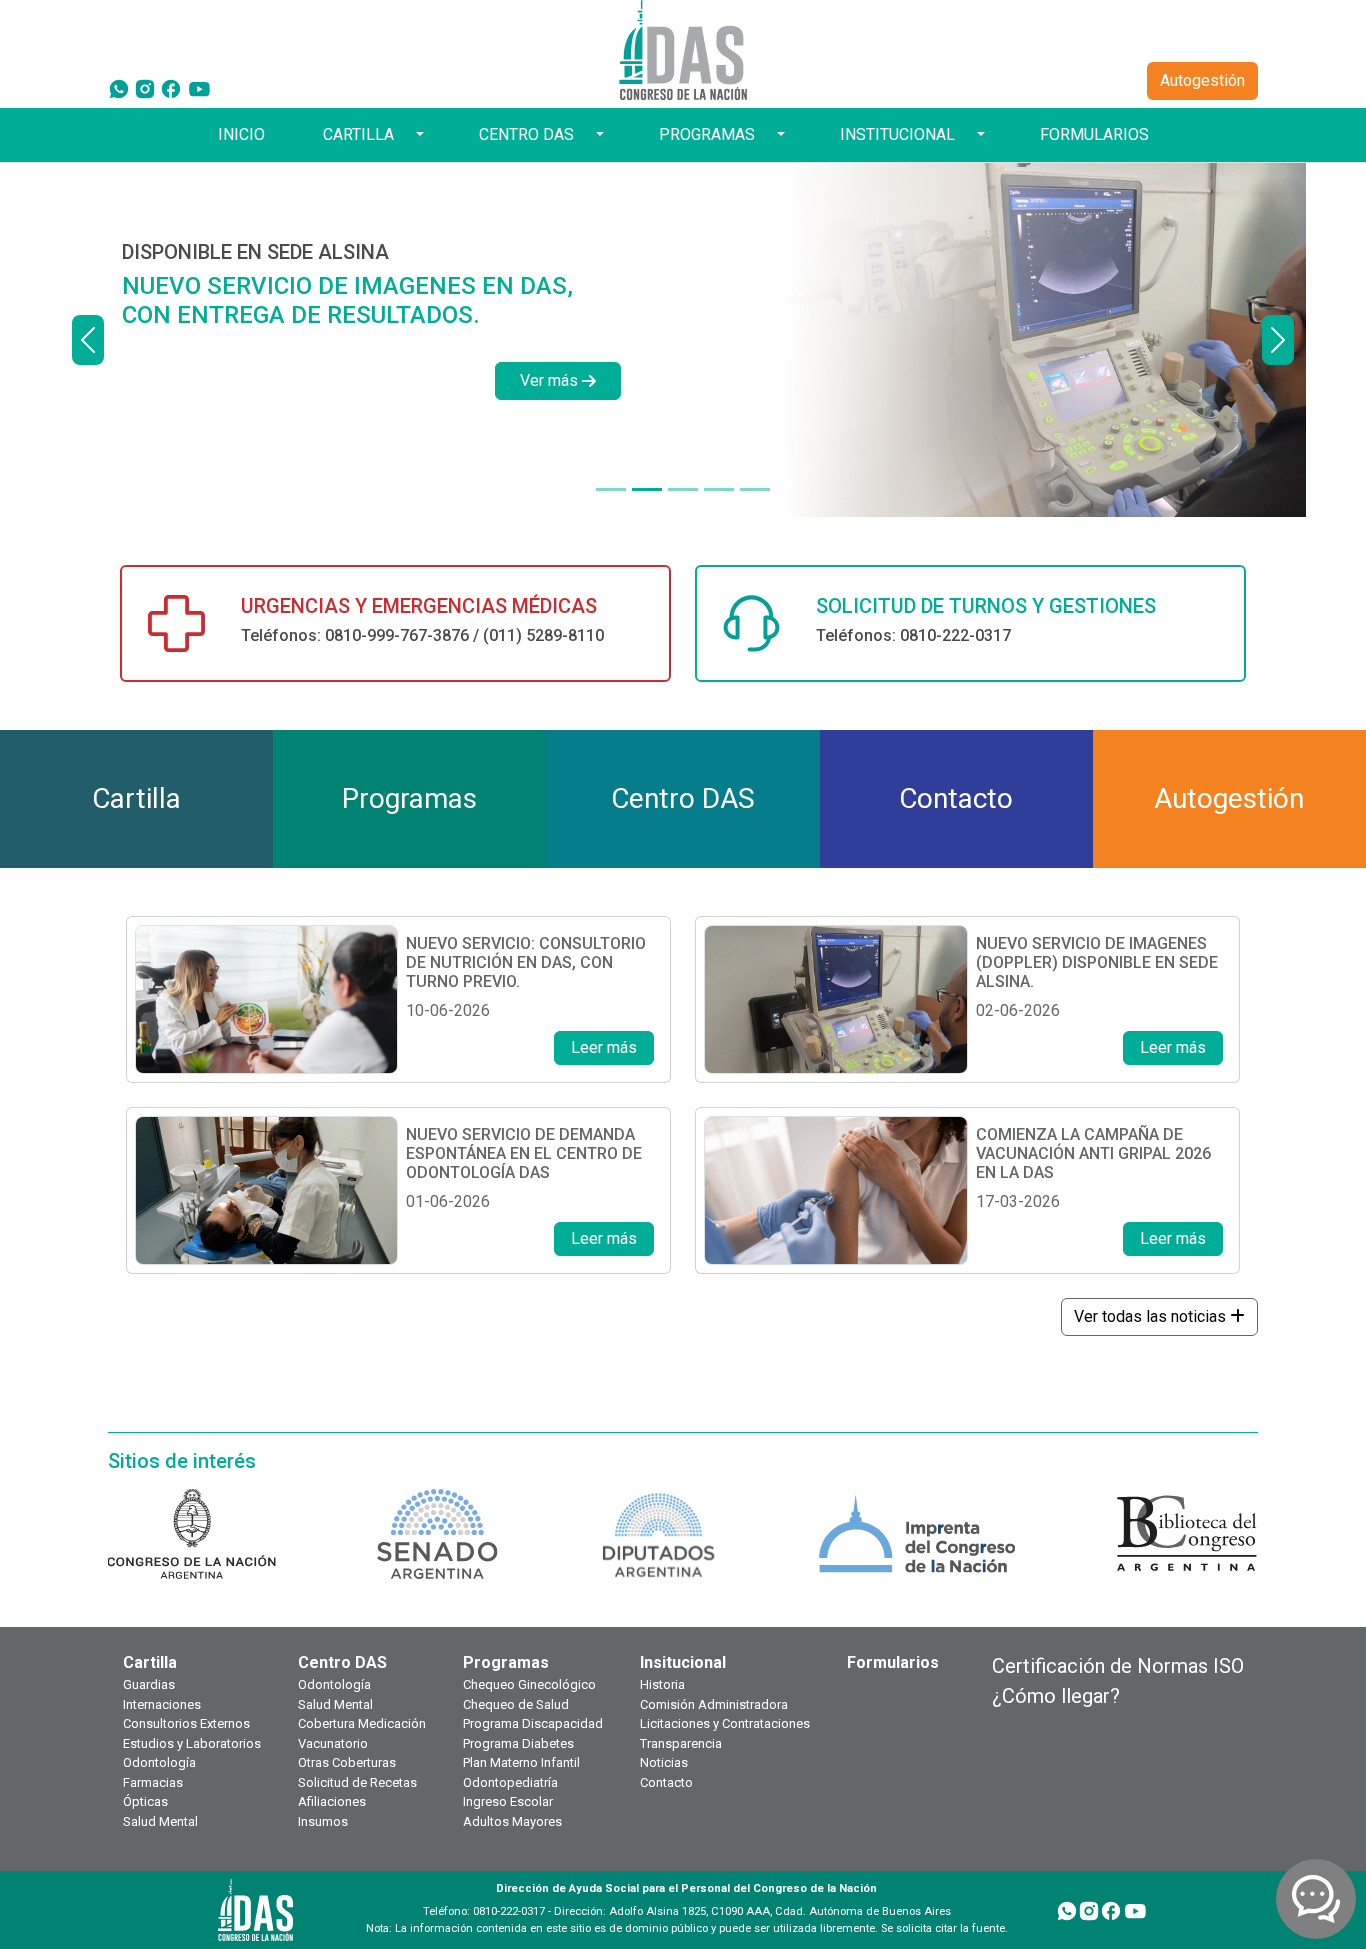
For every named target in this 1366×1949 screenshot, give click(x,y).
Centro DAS (342, 1662)
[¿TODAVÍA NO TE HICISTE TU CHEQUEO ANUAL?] (719, 489)
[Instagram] (145, 88)
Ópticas (145, 1801)
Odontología (159, 1762)
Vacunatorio (333, 1743)
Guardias (149, 1684)
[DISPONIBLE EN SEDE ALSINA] (647, 489)
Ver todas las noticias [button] (1152, 1316)
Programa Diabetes (518, 1743)
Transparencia (681, 1743)
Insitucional (683, 1662)
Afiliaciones (332, 1801)
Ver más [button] (549, 380)
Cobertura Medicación (362, 1723)
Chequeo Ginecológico (529, 1684)
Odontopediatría (510, 1782)
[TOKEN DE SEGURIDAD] (755, 489)
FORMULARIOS (1094, 134)
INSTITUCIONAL (897, 134)
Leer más (604, 1047)
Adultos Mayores (512, 1821)
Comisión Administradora (714, 1704)
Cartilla (150, 1662)
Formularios (893, 1662)
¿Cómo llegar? (1056, 1696)
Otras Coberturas (347, 1762)
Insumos (323, 1821)
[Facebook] (171, 88)
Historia (662, 1684)
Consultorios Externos (186, 1723)
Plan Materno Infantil (521, 1762)
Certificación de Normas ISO (1118, 1666)
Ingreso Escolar (508, 1801)
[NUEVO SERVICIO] (611, 489)
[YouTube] (199, 88)
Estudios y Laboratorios (192, 1743)
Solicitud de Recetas (357, 1782)
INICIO (241, 134)
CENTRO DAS (526, 134)
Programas (506, 1662)
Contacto (666, 1782)
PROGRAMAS (707, 134)
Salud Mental (160, 1821)
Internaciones (162, 1704)
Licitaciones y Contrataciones (725, 1723)
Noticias (664, 1762)
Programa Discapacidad (533, 1723)
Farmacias (153, 1782)
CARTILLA (358, 134)
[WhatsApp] (119, 88)
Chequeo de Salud (516, 1704)
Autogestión (1202, 80)
